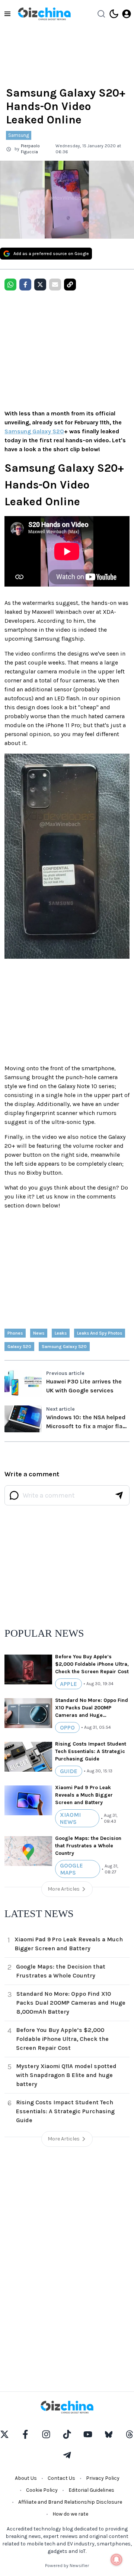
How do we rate (70, 2514)
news (39, 1333)
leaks (61, 1333)
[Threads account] (130, 2434)
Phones (15, 1333)
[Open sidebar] (7, 14)
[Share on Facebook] (25, 285)
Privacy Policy (103, 2478)
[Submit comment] (119, 1495)
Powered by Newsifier (67, 2566)
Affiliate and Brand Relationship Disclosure (70, 2502)
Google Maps (71, 1869)
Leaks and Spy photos (100, 1333)
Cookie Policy (42, 2490)
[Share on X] (40, 285)
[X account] (4, 2434)
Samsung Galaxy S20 (34, 431)
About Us (26, 2478)
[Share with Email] (55, 285)
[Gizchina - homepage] (44, 14)
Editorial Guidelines (91, 2490)
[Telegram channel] (67, 2455)
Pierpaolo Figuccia (30, 149)
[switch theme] (114, 14)
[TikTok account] (67, 2434)
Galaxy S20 (19, 1347)
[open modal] (127, 14)
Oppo (67, 1727)
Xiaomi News (70, 1818)
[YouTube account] (88, 2434)
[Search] (101, 14)
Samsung (19, 135)
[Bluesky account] (109, 2434)
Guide (69, 1771)
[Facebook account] (25, 2434)
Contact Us (61, 2478)
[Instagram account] (46, 2434)
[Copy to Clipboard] (70, 285)
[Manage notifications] (117, 2560)
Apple (68, 1684)
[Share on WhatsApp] (10, 285)
